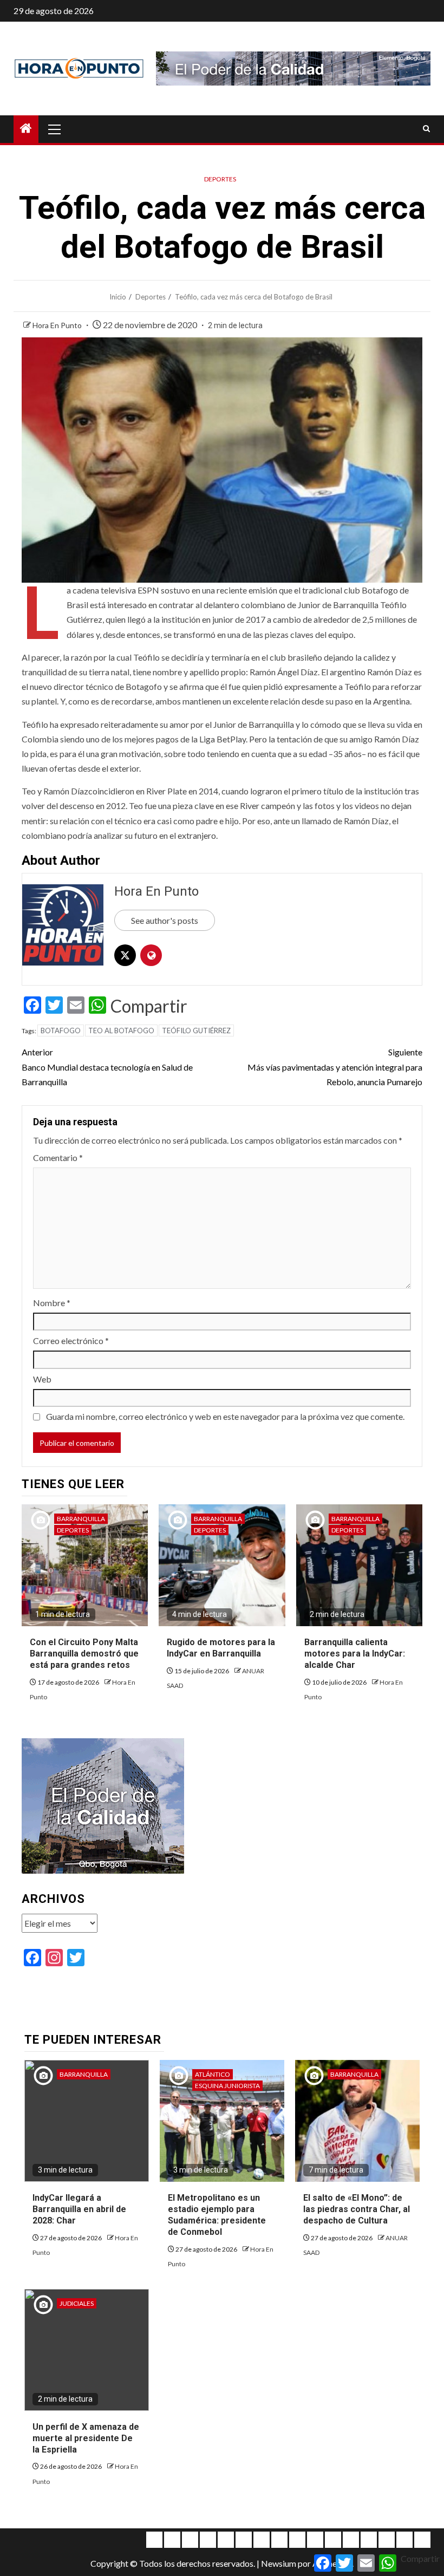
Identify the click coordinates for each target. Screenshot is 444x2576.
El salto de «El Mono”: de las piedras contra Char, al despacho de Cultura (357, 2209)
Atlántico (213, 2074)
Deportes (220, 179)
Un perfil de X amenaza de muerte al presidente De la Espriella (86, 2438)
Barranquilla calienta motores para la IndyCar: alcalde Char (355, 1654)
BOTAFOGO (61, 1031)
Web (42, 1379)
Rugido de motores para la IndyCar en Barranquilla (221, 1648)
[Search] (426, 129)
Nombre (52, 1303)
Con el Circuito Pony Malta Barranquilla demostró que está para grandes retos (84, 1654)
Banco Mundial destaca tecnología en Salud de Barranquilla (107, 1067)
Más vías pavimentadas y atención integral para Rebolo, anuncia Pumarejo (335, 1067)
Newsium (279, 2563)
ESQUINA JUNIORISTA (227, 2086)
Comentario (58, 1157)
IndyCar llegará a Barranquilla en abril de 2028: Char (79, 2209)
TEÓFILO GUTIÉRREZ (196, 1031)
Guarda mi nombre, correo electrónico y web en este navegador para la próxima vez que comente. (225, 1416)
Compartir (149, 1006)
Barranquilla (81, 1519)
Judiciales (77, 2303)
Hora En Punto (58, 325)
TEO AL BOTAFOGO (121, 1031)
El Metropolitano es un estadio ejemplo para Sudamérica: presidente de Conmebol (217, 2215)
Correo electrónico (71, 1341)
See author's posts (165, 920)
